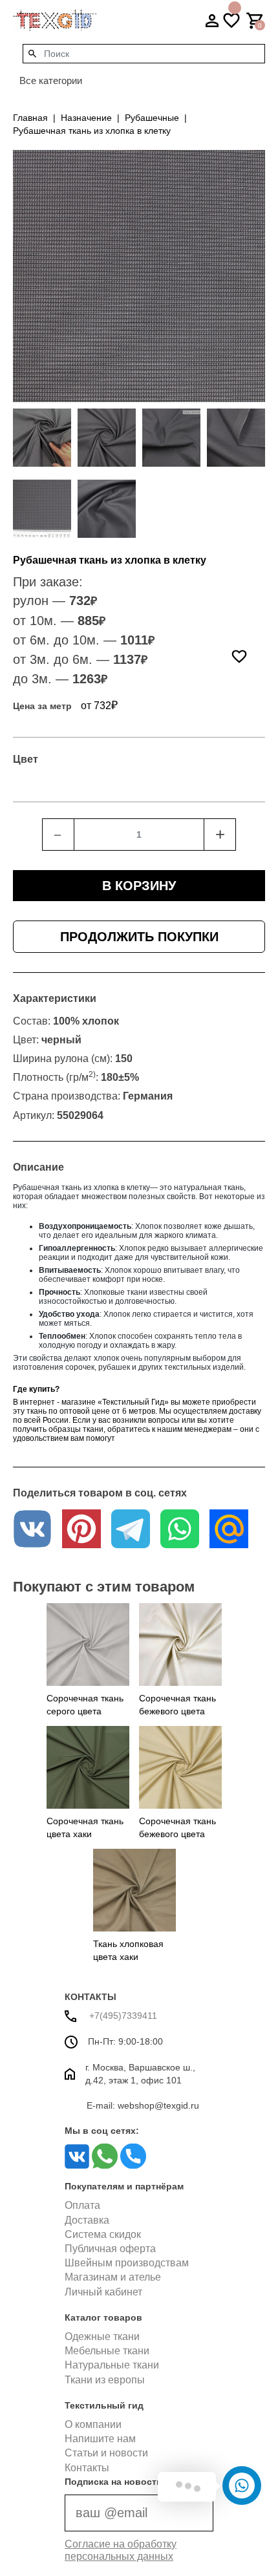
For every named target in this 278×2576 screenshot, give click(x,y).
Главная (30, 118)
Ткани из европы (105, 2380)
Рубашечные (152, 118)
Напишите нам (100, 2439)
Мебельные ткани (107, 2351)
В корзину (139, 886)
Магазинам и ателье (113, 2277)
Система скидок (103, 2234)
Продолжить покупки (139, 937)
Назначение (86, 118)
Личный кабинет (103, 2292)
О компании (93, 2424)
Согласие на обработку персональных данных (121, 2550)
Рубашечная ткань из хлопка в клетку (92, 131)
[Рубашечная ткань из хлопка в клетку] (42, 438)
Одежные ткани (102, 2336)
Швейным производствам (127, 2263)
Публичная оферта (110, 2249)
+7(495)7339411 (122, 2016)
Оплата (82, 2205)
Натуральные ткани (112, 2365)
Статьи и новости (106, 2453)
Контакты (87, 2468)
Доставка (87, 2220)
